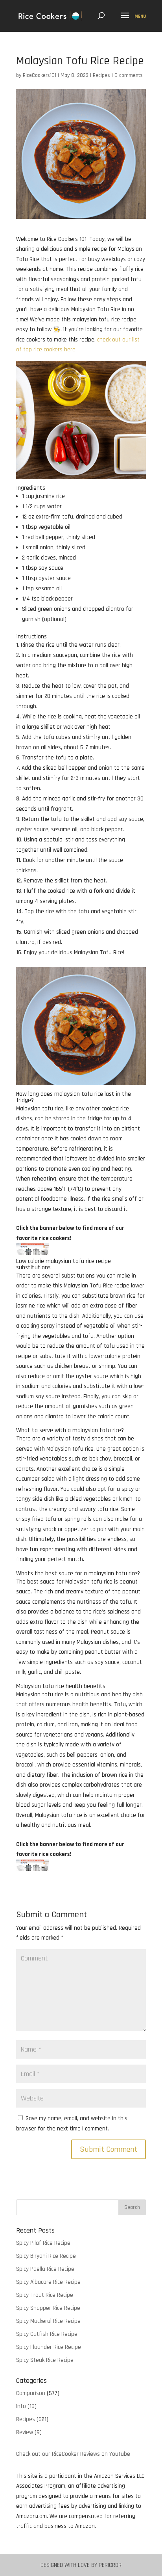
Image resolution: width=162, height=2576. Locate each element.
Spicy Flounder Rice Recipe (49, 2347)
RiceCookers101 (40, 75)
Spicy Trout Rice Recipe (45, 2295)
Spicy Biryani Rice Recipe (46, 2256)
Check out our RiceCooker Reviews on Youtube (73, 2454)
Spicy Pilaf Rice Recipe (43, 2243)
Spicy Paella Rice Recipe (45, 2269)
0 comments (129, 75)
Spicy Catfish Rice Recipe (47, 2334)
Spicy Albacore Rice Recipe (48, 2282)
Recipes (101, 75)
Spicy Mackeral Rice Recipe (48, 2321)
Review (25, 2432)
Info (21, 2406)
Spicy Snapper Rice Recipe (48, 2308)
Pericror (110, 2565)
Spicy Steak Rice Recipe (45, 2360)
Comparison (31, 2393)
